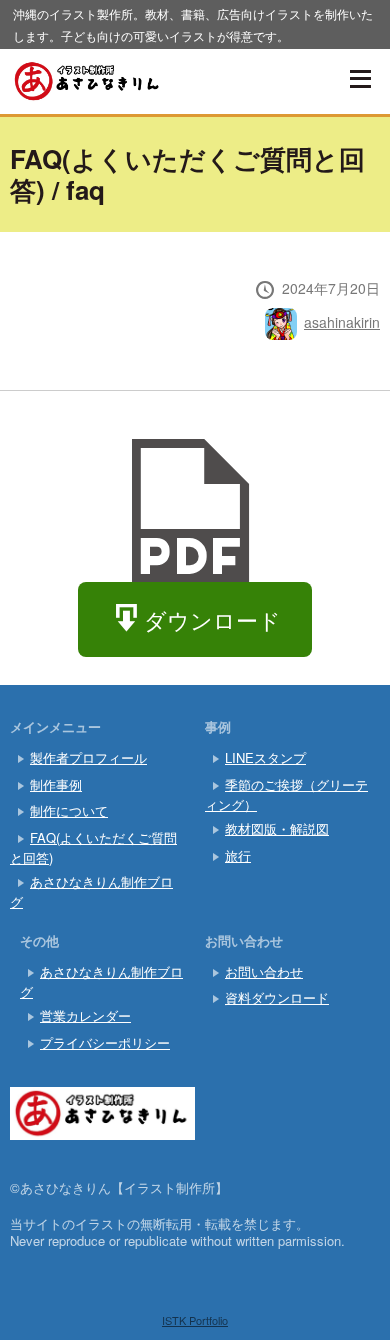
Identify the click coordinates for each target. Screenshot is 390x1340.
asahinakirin (342, 322)
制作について (69, 810)
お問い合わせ (264, 971)
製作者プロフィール (88, 757)
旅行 (238, 855)
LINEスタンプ (265, 757)
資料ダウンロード (277, 997)
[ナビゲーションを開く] (360, 79)
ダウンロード (212, 619)
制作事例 (56, 784)
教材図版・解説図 (277, 828)
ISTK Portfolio (195, 1320)
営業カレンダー (85, 1015)
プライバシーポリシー (105, 1042)
